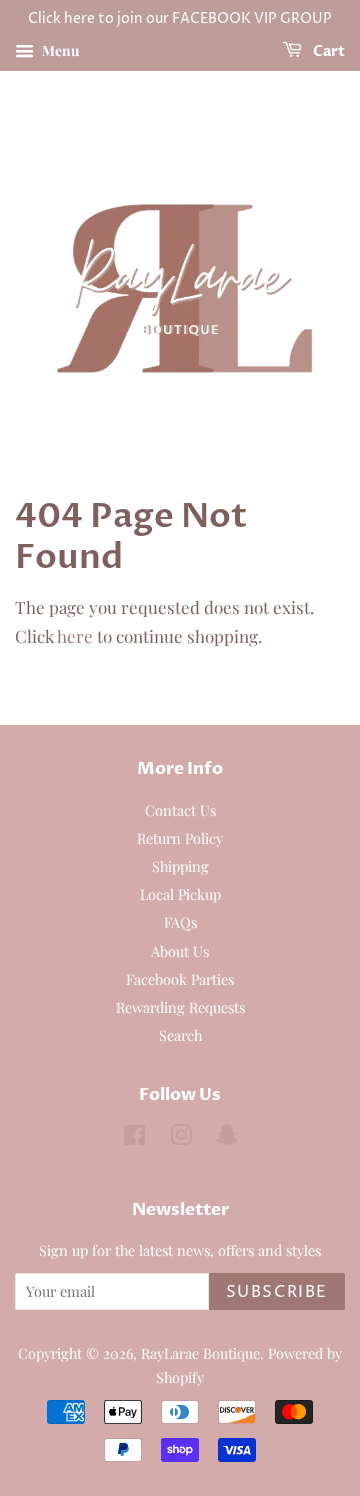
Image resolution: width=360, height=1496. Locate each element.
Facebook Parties (180, 979)
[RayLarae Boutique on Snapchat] (227, 1138)
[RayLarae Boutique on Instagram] (181, 1138)
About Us (180, 951)
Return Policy (180, 838)
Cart (327, 51)
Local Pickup (180, 894)
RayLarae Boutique (200, 1353)
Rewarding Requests (180, 1007)
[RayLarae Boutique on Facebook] (134, 1138)
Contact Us (180, 810)
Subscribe (277, 1292)
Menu (59, 50)
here (75, 636)
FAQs (180, 922)
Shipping (180, 866)
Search (180, 1035)
